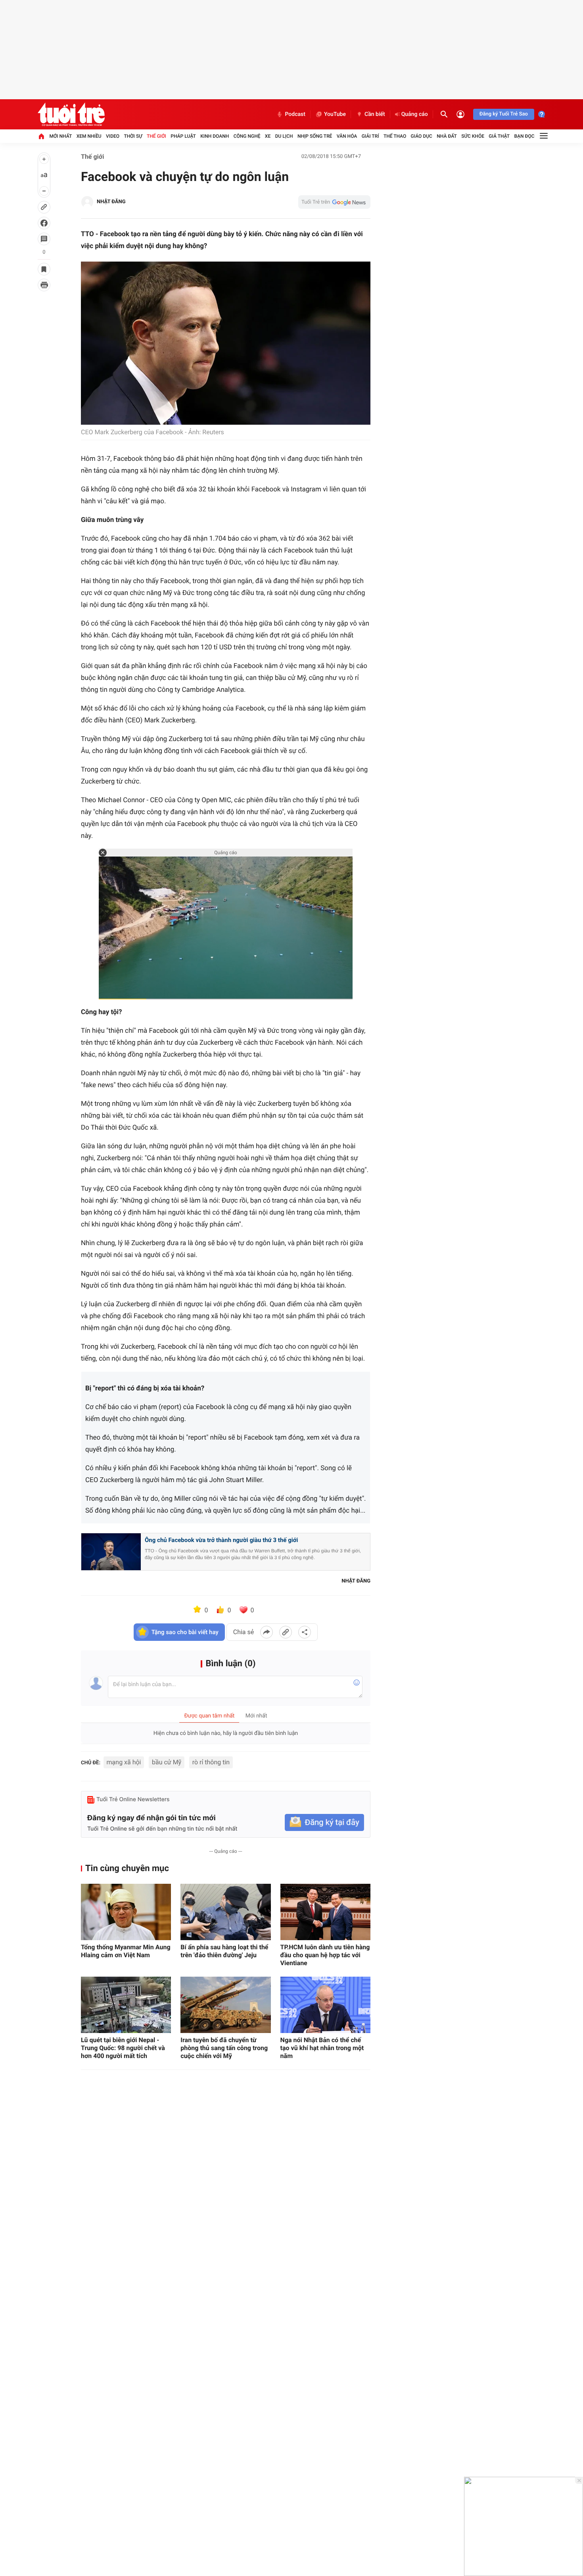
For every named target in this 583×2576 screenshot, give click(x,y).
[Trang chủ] (41, 136)
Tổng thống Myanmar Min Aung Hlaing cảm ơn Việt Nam (126, 1951)
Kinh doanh (215, 136)
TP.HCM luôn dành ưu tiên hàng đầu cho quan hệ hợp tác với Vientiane (325, 1955)
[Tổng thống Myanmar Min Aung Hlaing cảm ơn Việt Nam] (126, 1912)
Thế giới (156, 136)
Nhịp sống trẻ (315, 136)
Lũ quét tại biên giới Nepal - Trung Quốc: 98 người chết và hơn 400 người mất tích (123, 2048)
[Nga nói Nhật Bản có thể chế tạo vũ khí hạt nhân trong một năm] (325, 2005)
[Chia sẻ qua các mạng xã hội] (305, 1632)
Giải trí (370, 136)
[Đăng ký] (324, 1822)
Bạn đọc (525, 136)
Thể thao (395, 136)
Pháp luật (183, 136)
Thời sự (133, 136)
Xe (268, 136)
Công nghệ (247, 136)
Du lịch (284, 136)
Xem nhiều (89, 136)
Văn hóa (347, 136)
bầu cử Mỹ (167, 1762)
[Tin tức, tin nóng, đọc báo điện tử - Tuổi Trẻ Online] (71, 114)
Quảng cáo (415, 114)
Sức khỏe (473, 136)
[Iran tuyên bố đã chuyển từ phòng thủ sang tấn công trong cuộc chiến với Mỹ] (225, 2005)
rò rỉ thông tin (211, 1762)
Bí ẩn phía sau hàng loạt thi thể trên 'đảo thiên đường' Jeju (224, 1951)
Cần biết (375, 114)
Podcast (295, 114)
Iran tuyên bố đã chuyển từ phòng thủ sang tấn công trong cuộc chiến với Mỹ (224, 2048)
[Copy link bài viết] (286, 1632)
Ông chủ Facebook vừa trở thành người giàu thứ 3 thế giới (221, 1540)
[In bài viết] (44, 285)
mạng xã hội (124, 1762)
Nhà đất (447, 136)
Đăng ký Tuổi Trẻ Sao (504, 114)
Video (113, 136)
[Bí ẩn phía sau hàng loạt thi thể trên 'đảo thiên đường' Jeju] (225, 1912)
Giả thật (499, 136)
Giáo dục (422, 136)
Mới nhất (60, 136)
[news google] (334, 202)
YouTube (335, 114)
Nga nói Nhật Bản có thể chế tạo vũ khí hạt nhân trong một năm (322, 2048)
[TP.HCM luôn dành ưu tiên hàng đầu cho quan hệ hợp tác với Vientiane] (325, 1912)
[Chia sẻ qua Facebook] (267, 1632)
